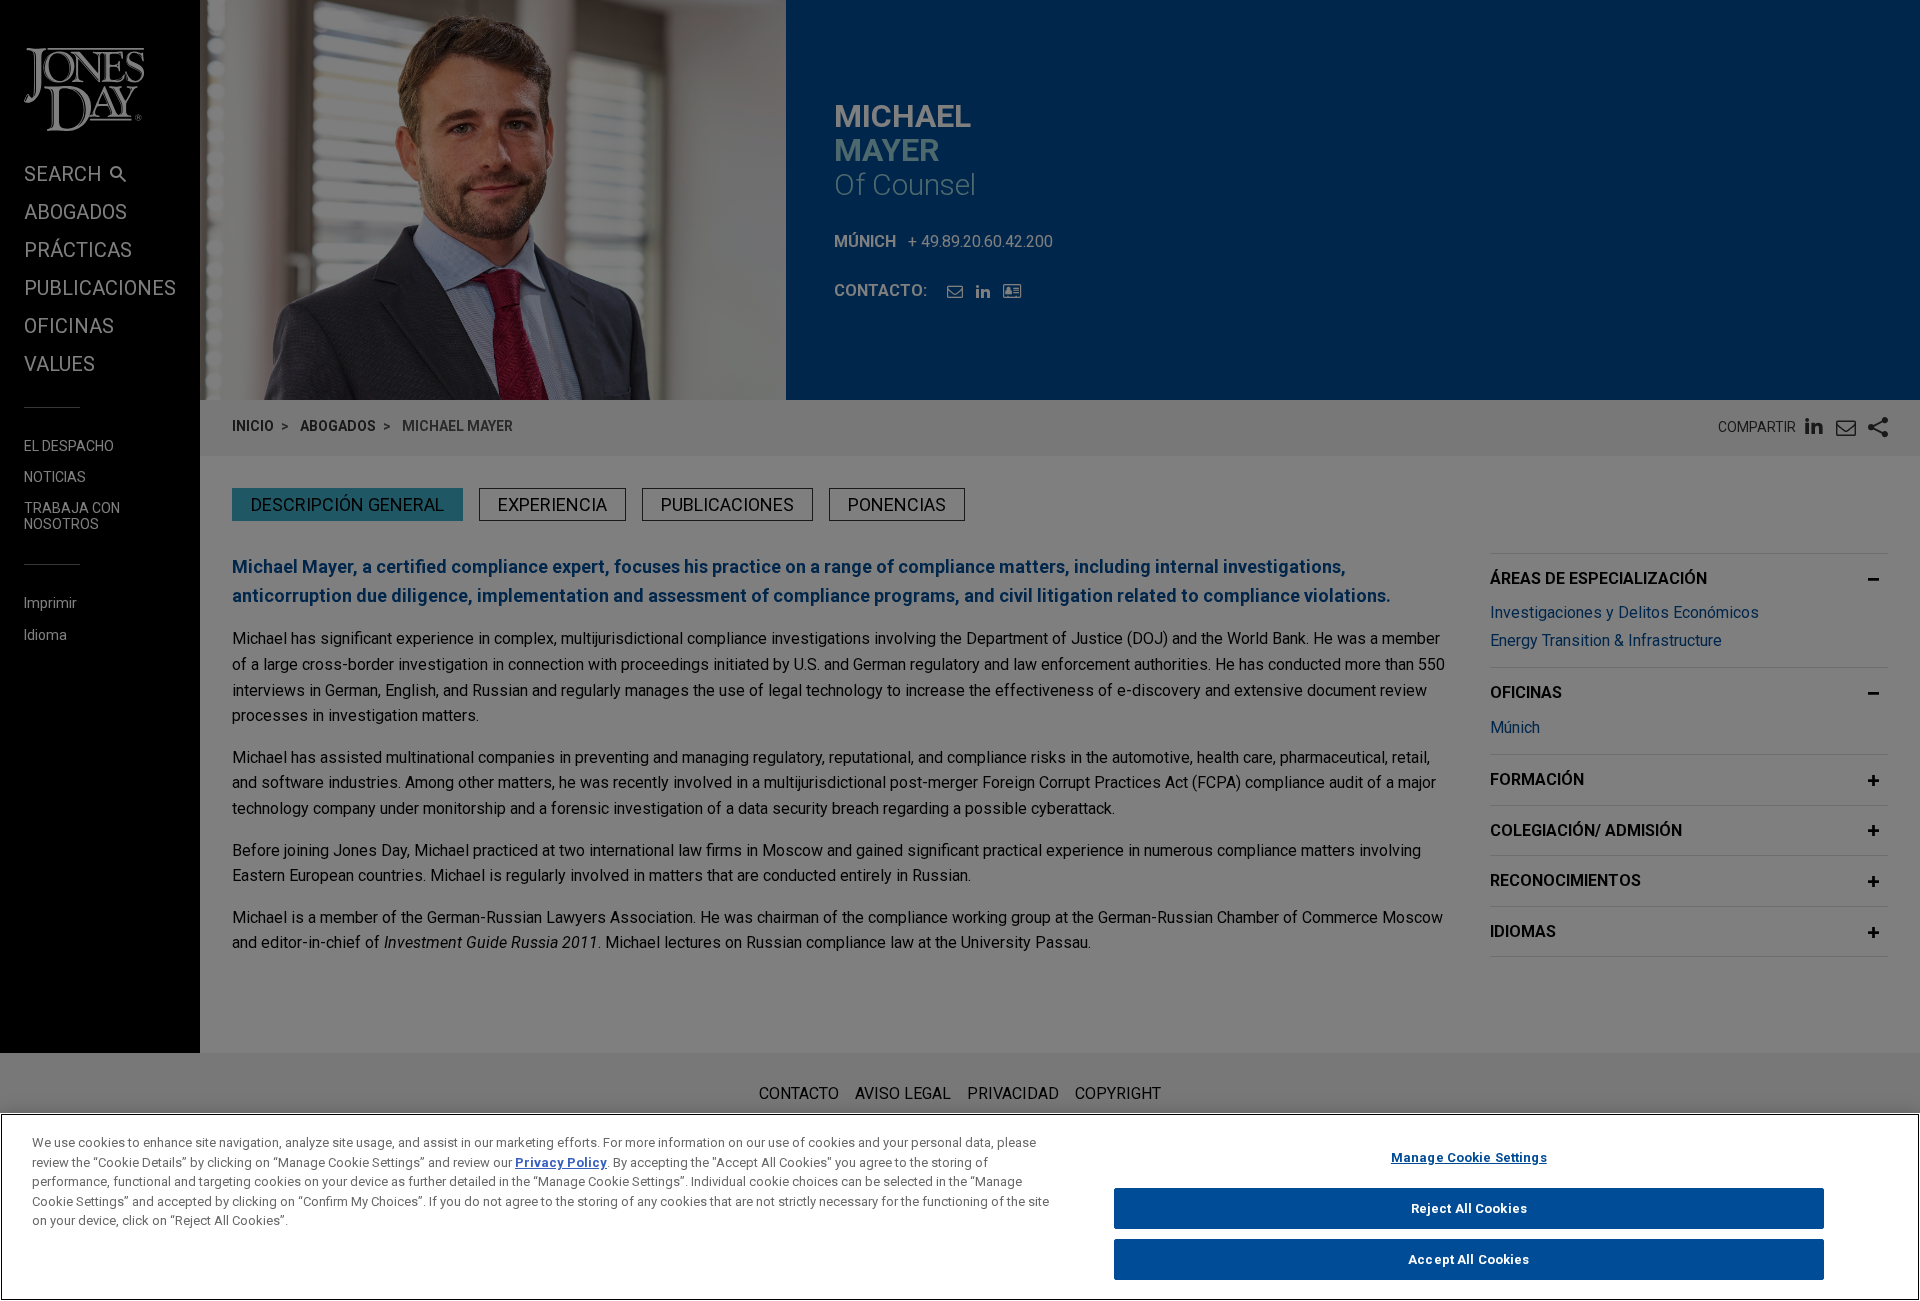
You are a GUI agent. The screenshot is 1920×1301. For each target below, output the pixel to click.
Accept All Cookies (1468, 1259)
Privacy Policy (561, 1162)
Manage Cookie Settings (1469, 1157)
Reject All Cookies (1469, 1208)
